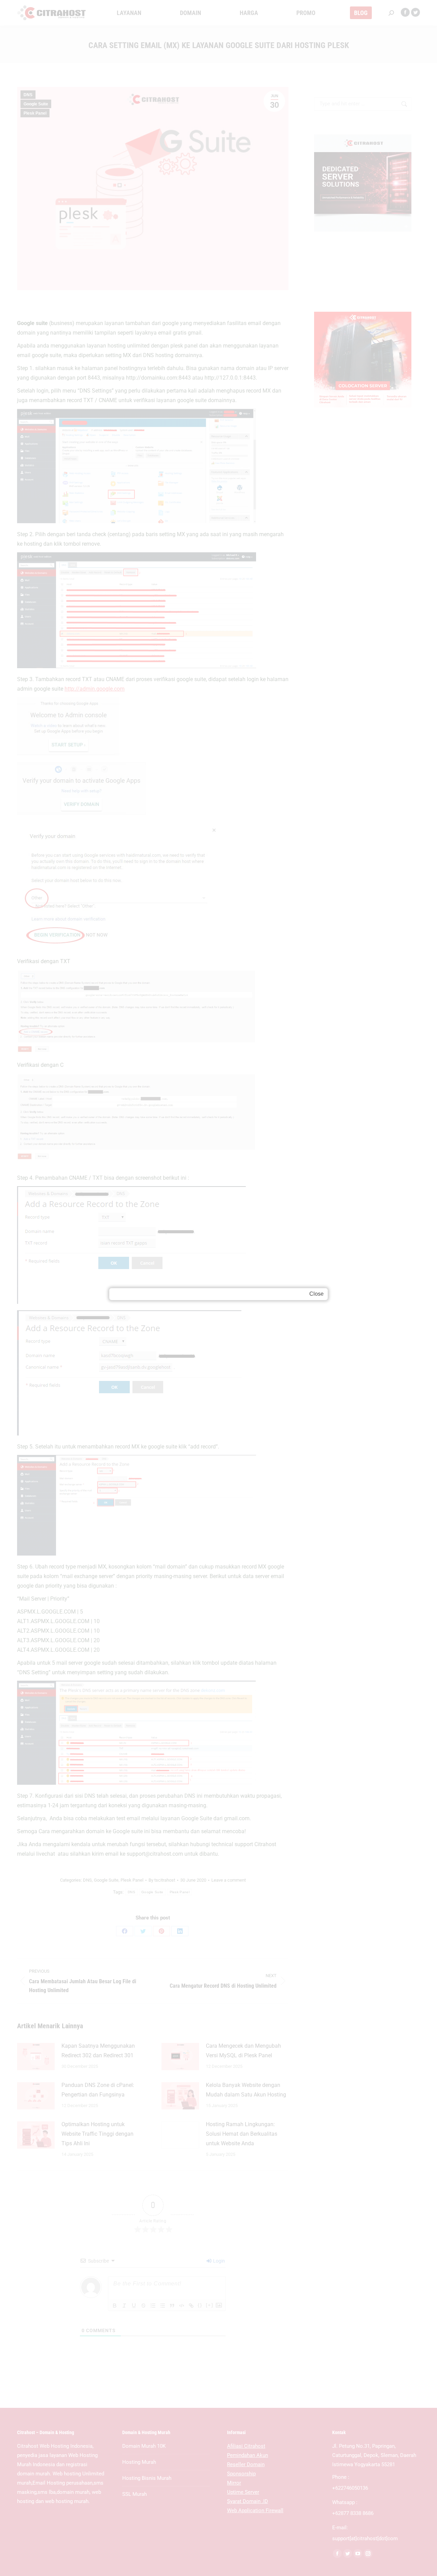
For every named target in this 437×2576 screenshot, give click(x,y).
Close (316, 1294)
